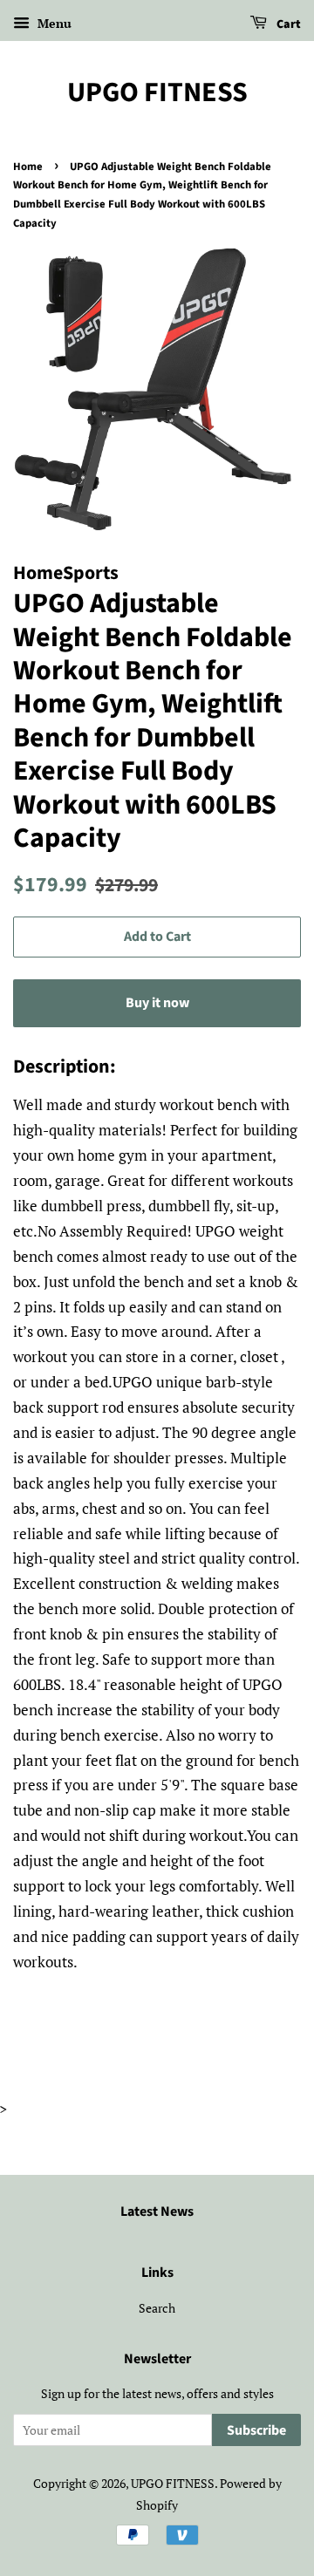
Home (28, 167)
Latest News (157, 2211)
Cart (287, 24)
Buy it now (157, 1003)
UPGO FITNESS (157, 92)
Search (157, 2308)
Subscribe (256, 2430)
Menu (53, 23)
